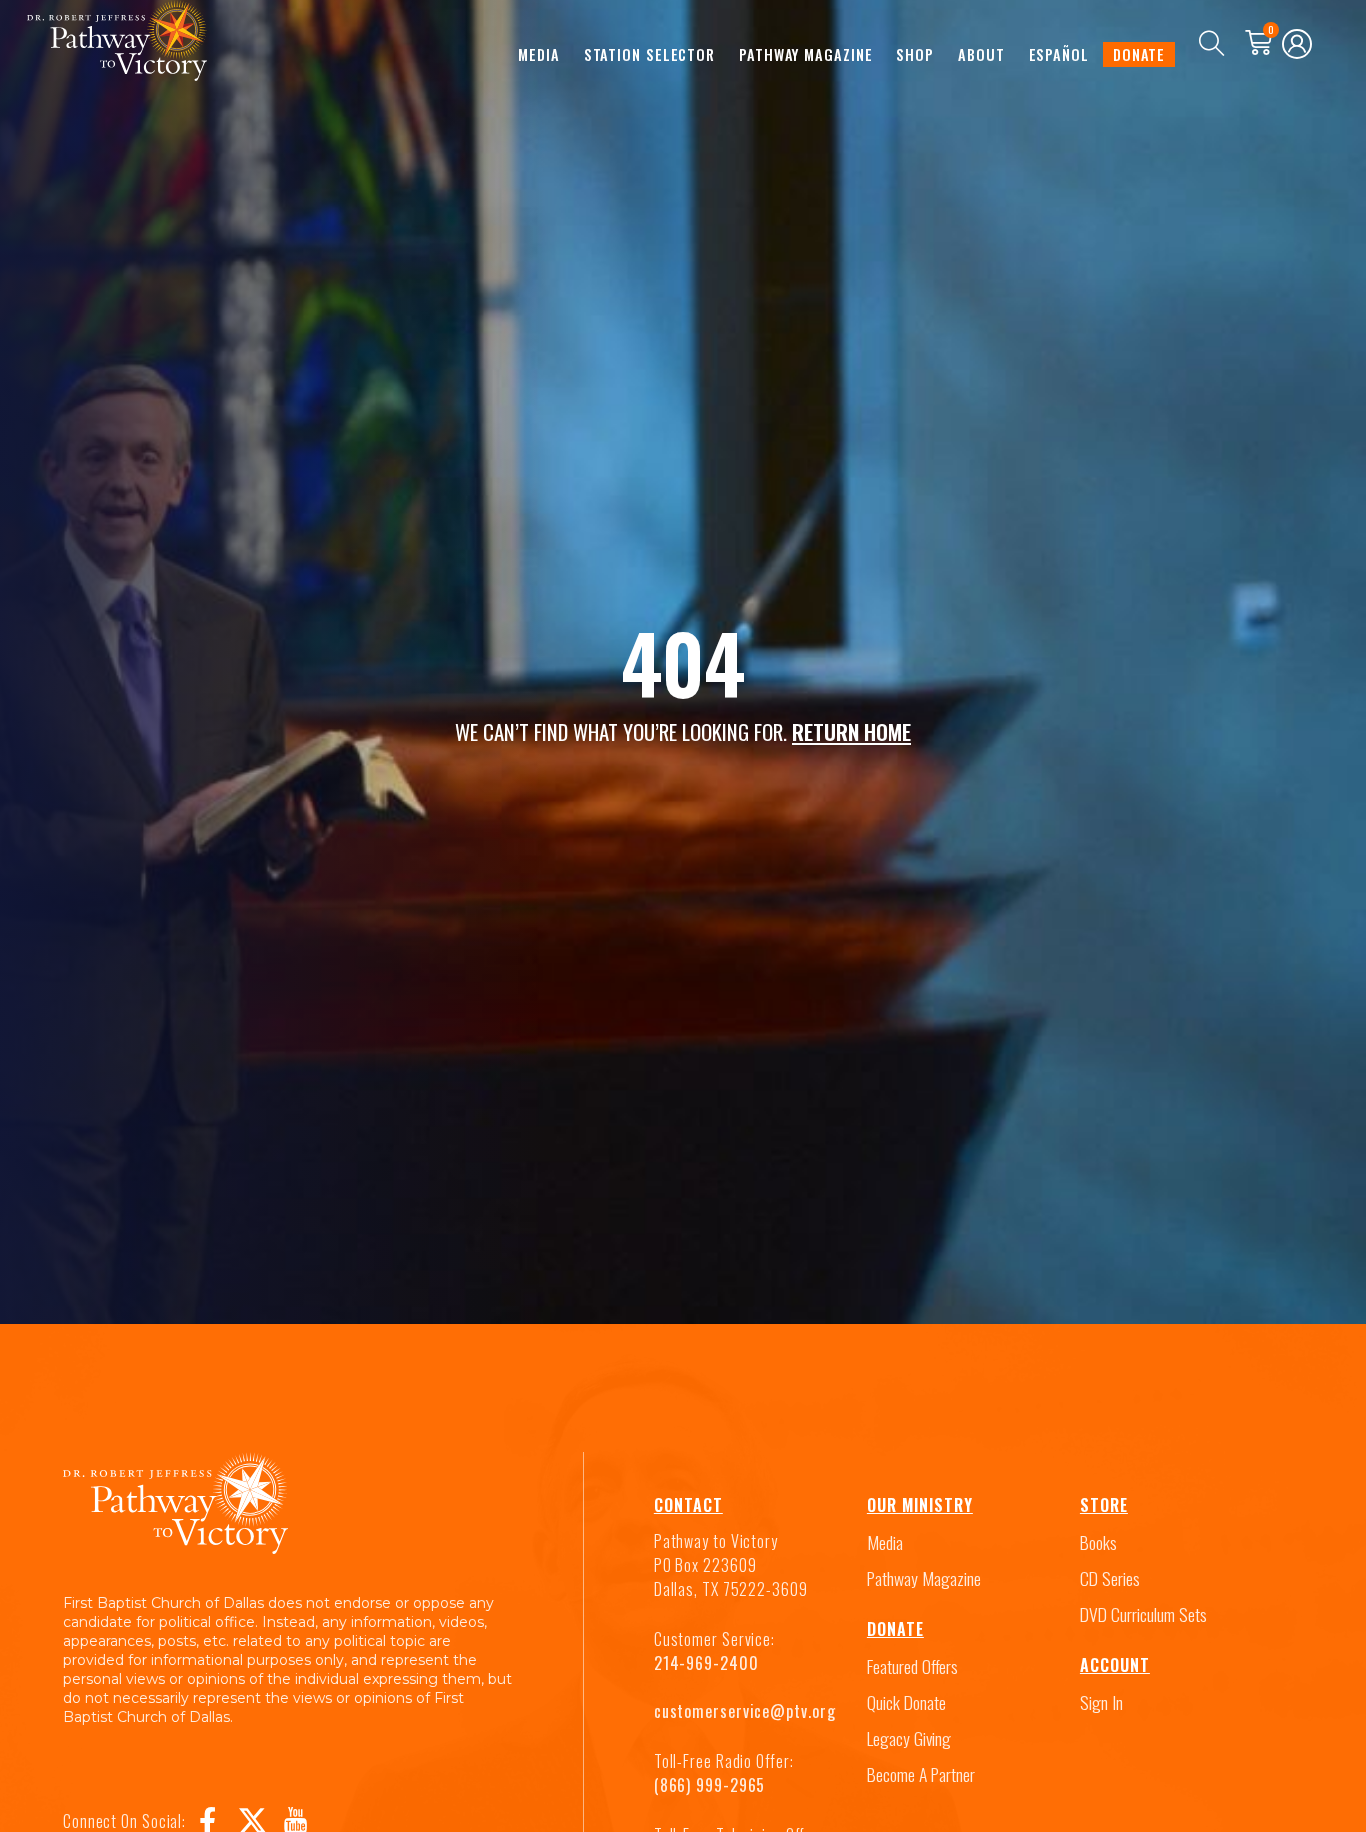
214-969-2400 (706, 1663)
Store (1104, 1505)
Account (1115, 1665)
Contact (688, 1505)
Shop (915, 54)
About (981, 54)
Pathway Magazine (805, 54)
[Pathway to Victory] (117, 44)
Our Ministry (920, 1505)
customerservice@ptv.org (745, 1711)
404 (683, 662)
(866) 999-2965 (710, 1785)
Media (539, 54)
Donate (1139, 54)
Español (1059, 54)
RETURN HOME (851, 731)
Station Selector (649, 54)
